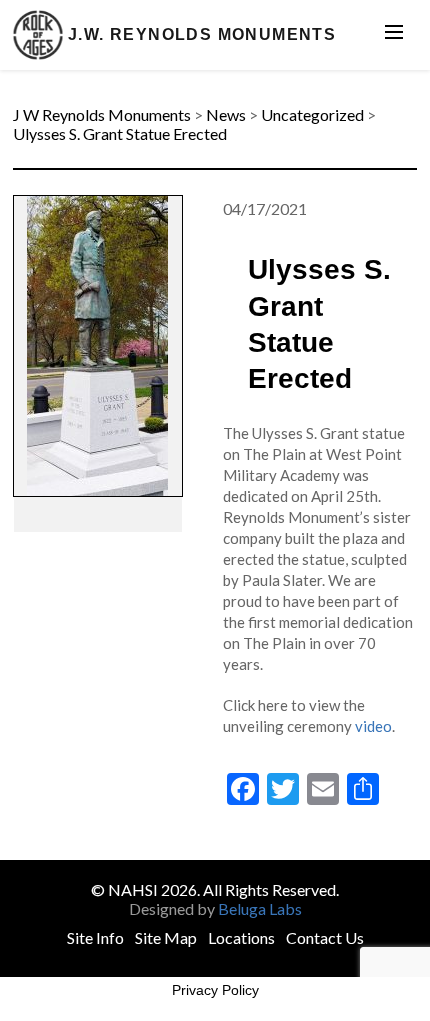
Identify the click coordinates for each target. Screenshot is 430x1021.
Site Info (95, 937)
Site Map (166, 937)
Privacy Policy (215, 990)
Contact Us (325, 937)
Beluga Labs (260, 908)
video (373, 726)
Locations (241, 937)
